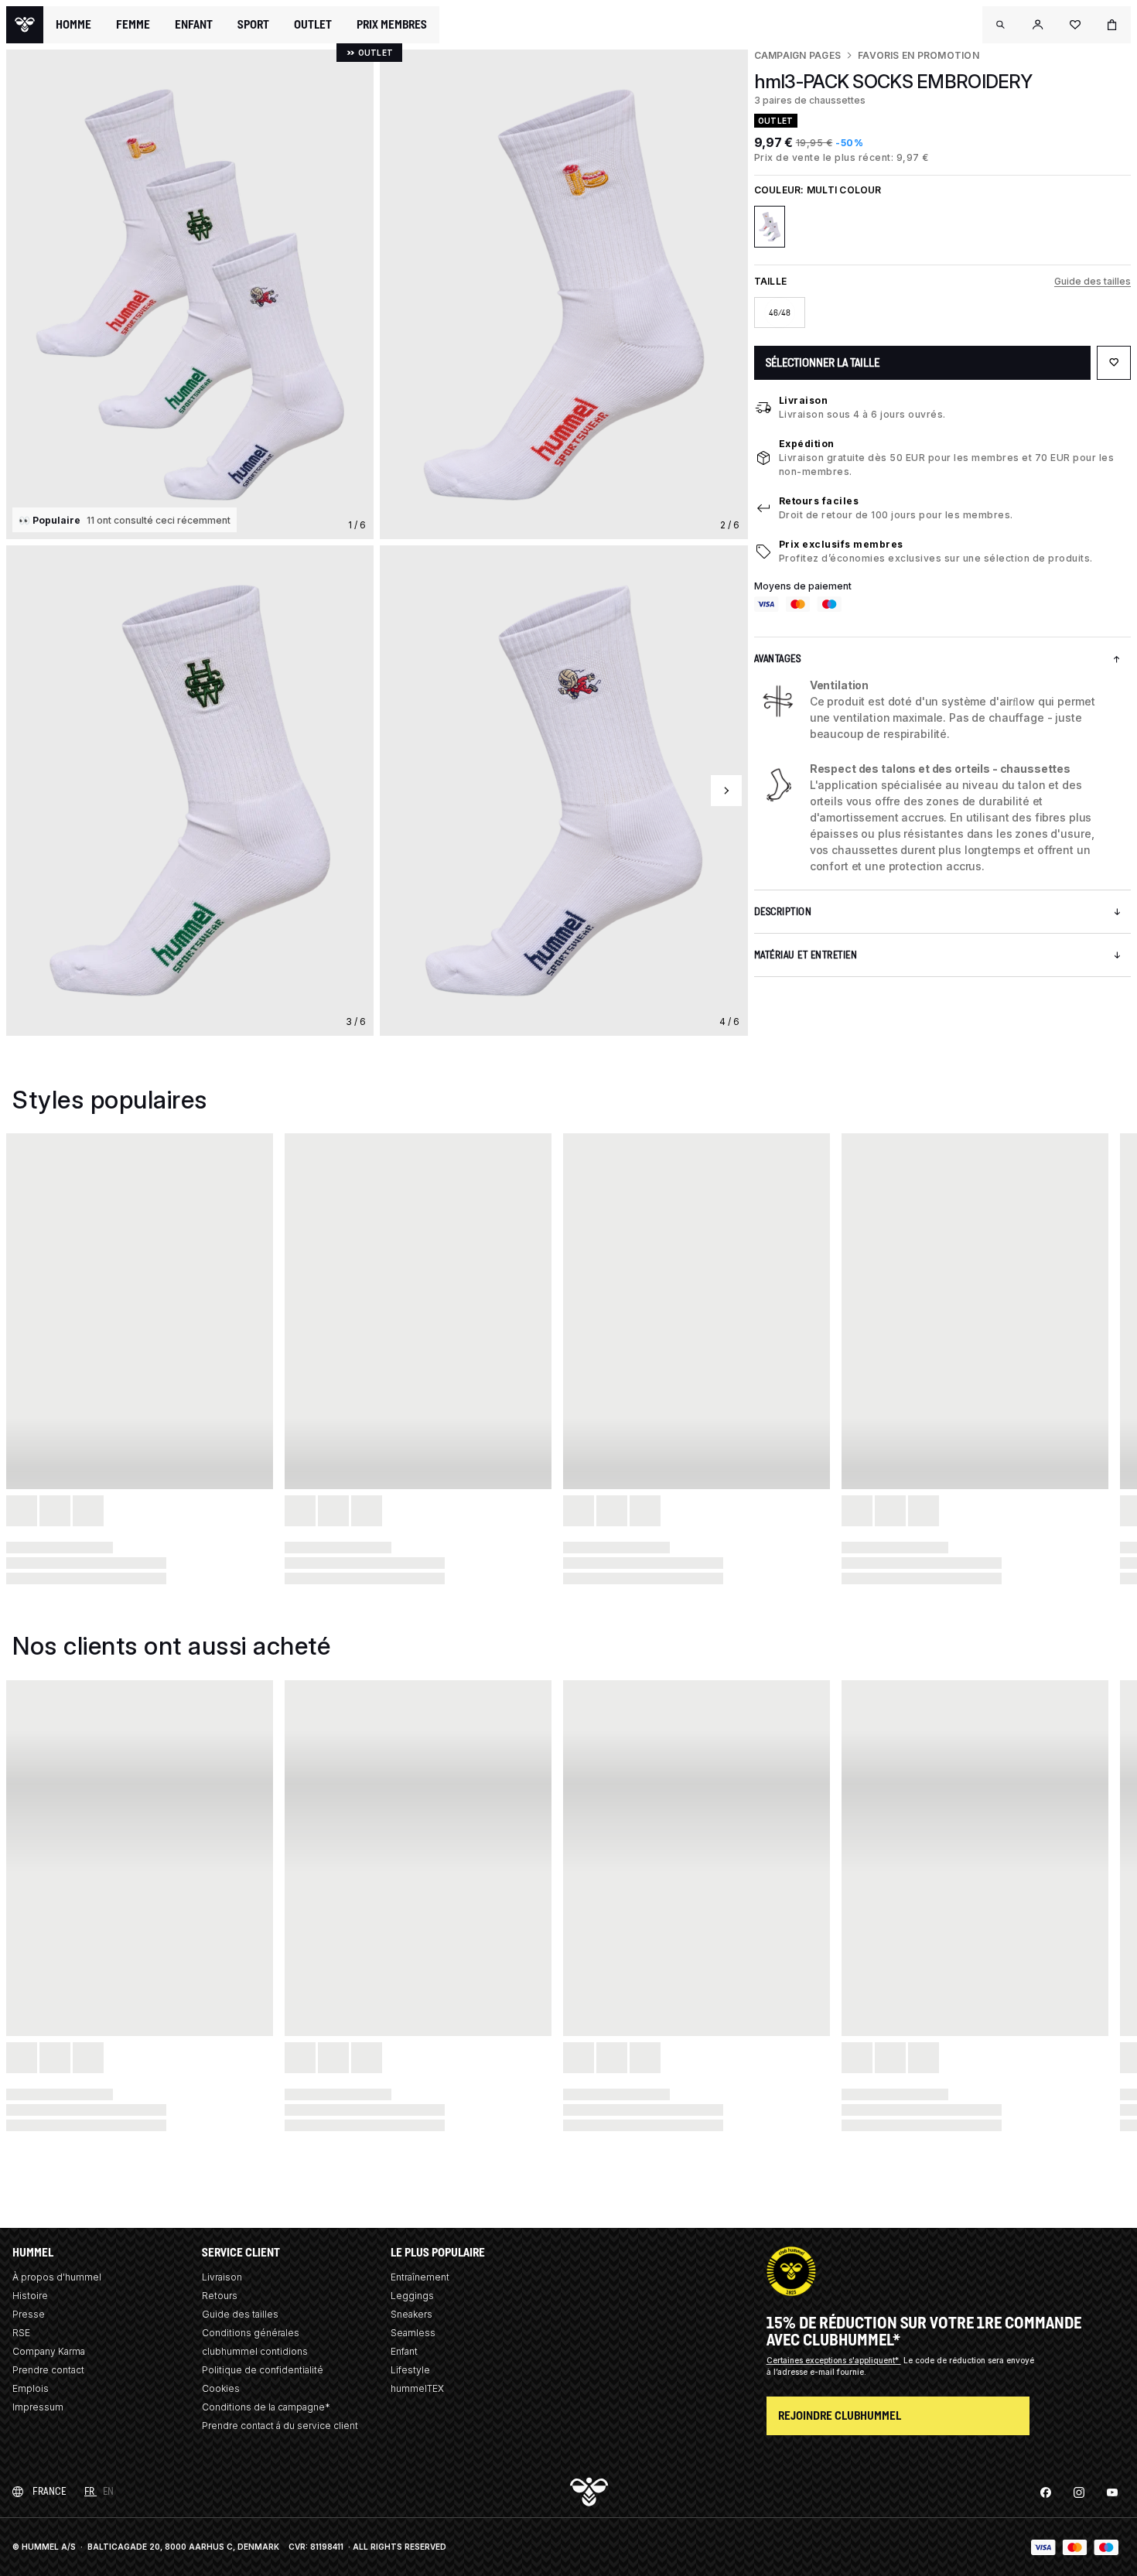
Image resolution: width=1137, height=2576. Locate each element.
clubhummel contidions (255, 2351)
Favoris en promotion (918, 55)
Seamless (413, 2333)
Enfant (404, 2351)
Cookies (221, 2388)
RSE (21, 2333)
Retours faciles (819, 501)
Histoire (30, 2296)
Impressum (38, 2407)
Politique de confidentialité (263, 2370)
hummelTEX (417, 2388)
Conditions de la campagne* (266, 2407)
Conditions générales (251, 2333)
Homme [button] (73, 25)
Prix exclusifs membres (841, 544)
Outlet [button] (313, 25)
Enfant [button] (194, 25)
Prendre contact (48, 2370)
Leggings (412, 2296)
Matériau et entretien (806, 955)
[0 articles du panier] (1112, 25)
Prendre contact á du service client (280, 2426)
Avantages (778, 659)
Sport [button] (253, 25)
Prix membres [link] (392, 24)
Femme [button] (133, 25)
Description (783, 912)
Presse (29, 2314)
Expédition (807, 444)
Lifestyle (410, 2370)
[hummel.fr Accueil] (25, 25)
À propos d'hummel (57, 2277)
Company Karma (49, 2351)
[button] (1001, 25)
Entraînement (420, 2277)
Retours (220, 2296)
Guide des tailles (1093, 281)
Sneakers (411, 2314)
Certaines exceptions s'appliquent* (834, 2360)
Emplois (31, 2388)
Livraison (804, 400)
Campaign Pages (797, 55)
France (49, 2491)
